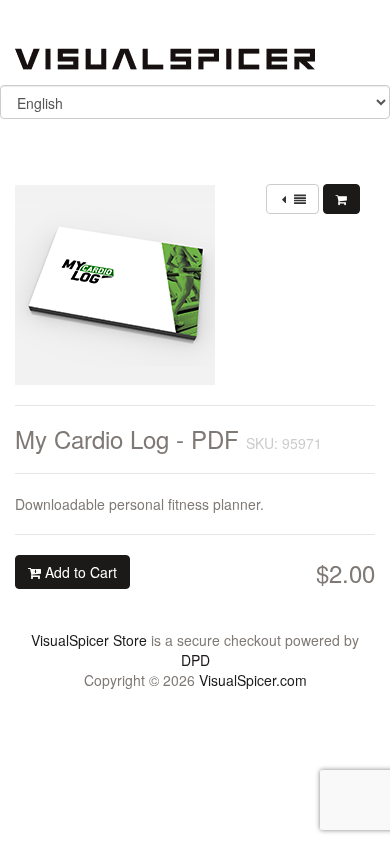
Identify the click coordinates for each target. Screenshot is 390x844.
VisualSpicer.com (253, 680)
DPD (195, 660)
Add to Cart (79, 572)
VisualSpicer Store (89, 640)
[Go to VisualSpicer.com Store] (165, 57)
